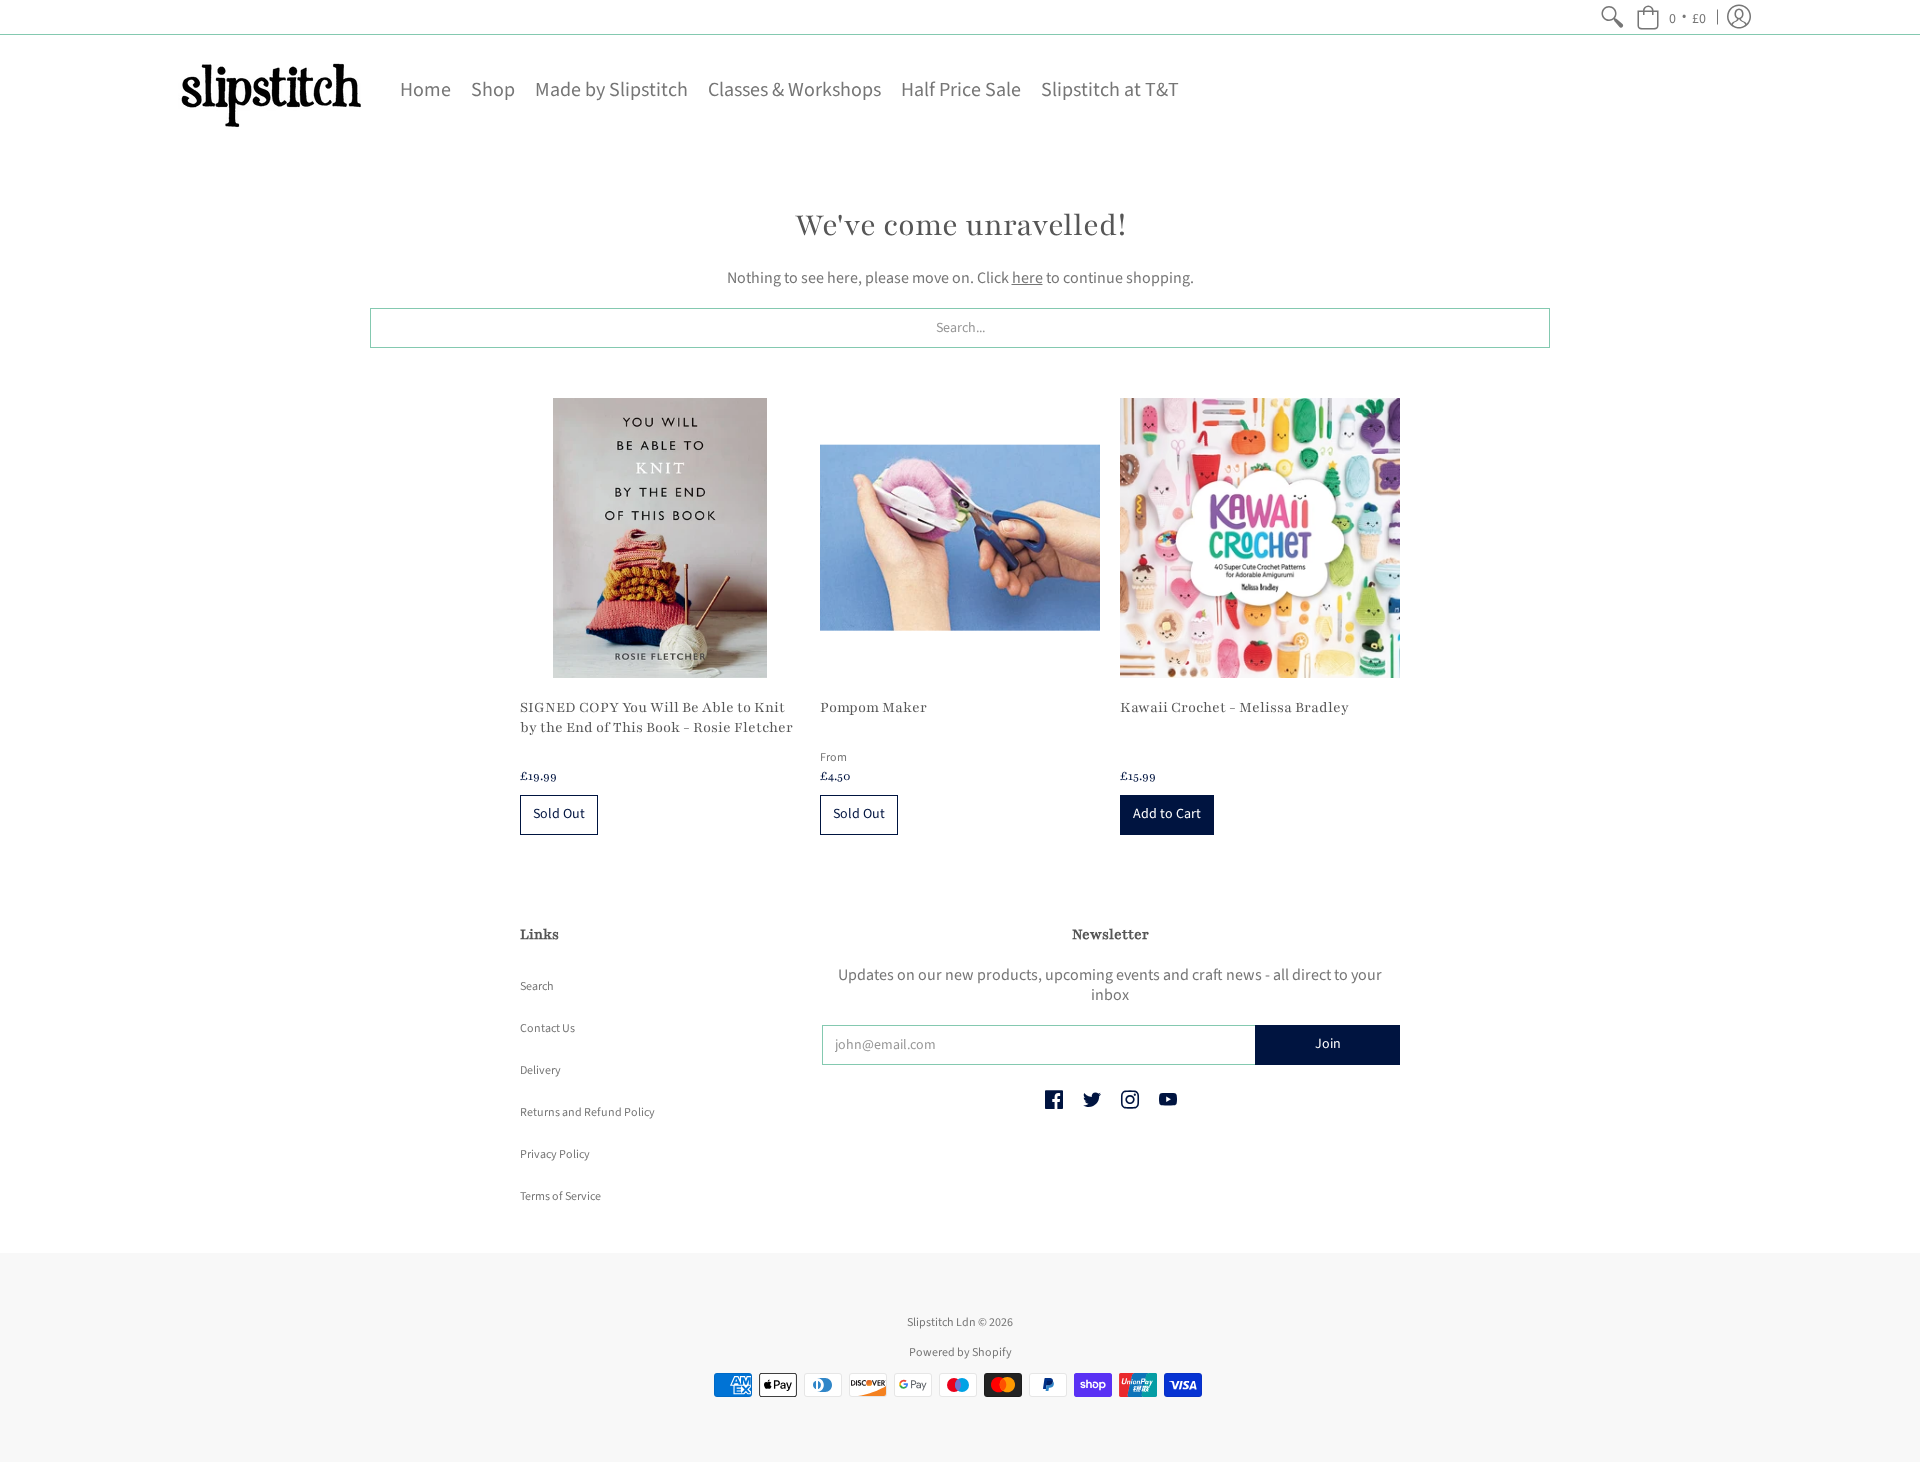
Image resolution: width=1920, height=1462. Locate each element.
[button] (1671, 17)
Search (537, 986)
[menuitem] (1612, 17)
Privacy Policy (555, 1154)
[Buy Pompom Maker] (960, 538)
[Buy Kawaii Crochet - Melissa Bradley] (1260, 538)
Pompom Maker (873, 707)
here (1027, 278)
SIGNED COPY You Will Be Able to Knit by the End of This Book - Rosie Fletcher (656, 717)
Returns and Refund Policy (587, 1112)
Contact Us (547, 1028)
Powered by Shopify (960, 1352)
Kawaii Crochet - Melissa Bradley (1234, 707)
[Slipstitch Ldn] (270, 90)
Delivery (540, 1070)
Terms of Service (560, 1196)
